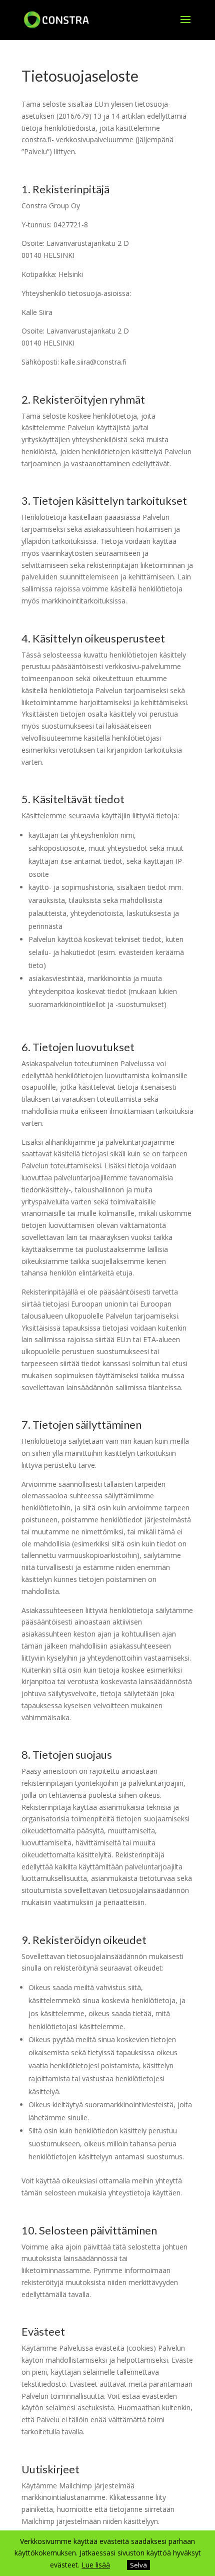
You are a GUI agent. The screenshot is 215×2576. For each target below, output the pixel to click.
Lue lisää (96, 2565)
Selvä (138, 2565)
